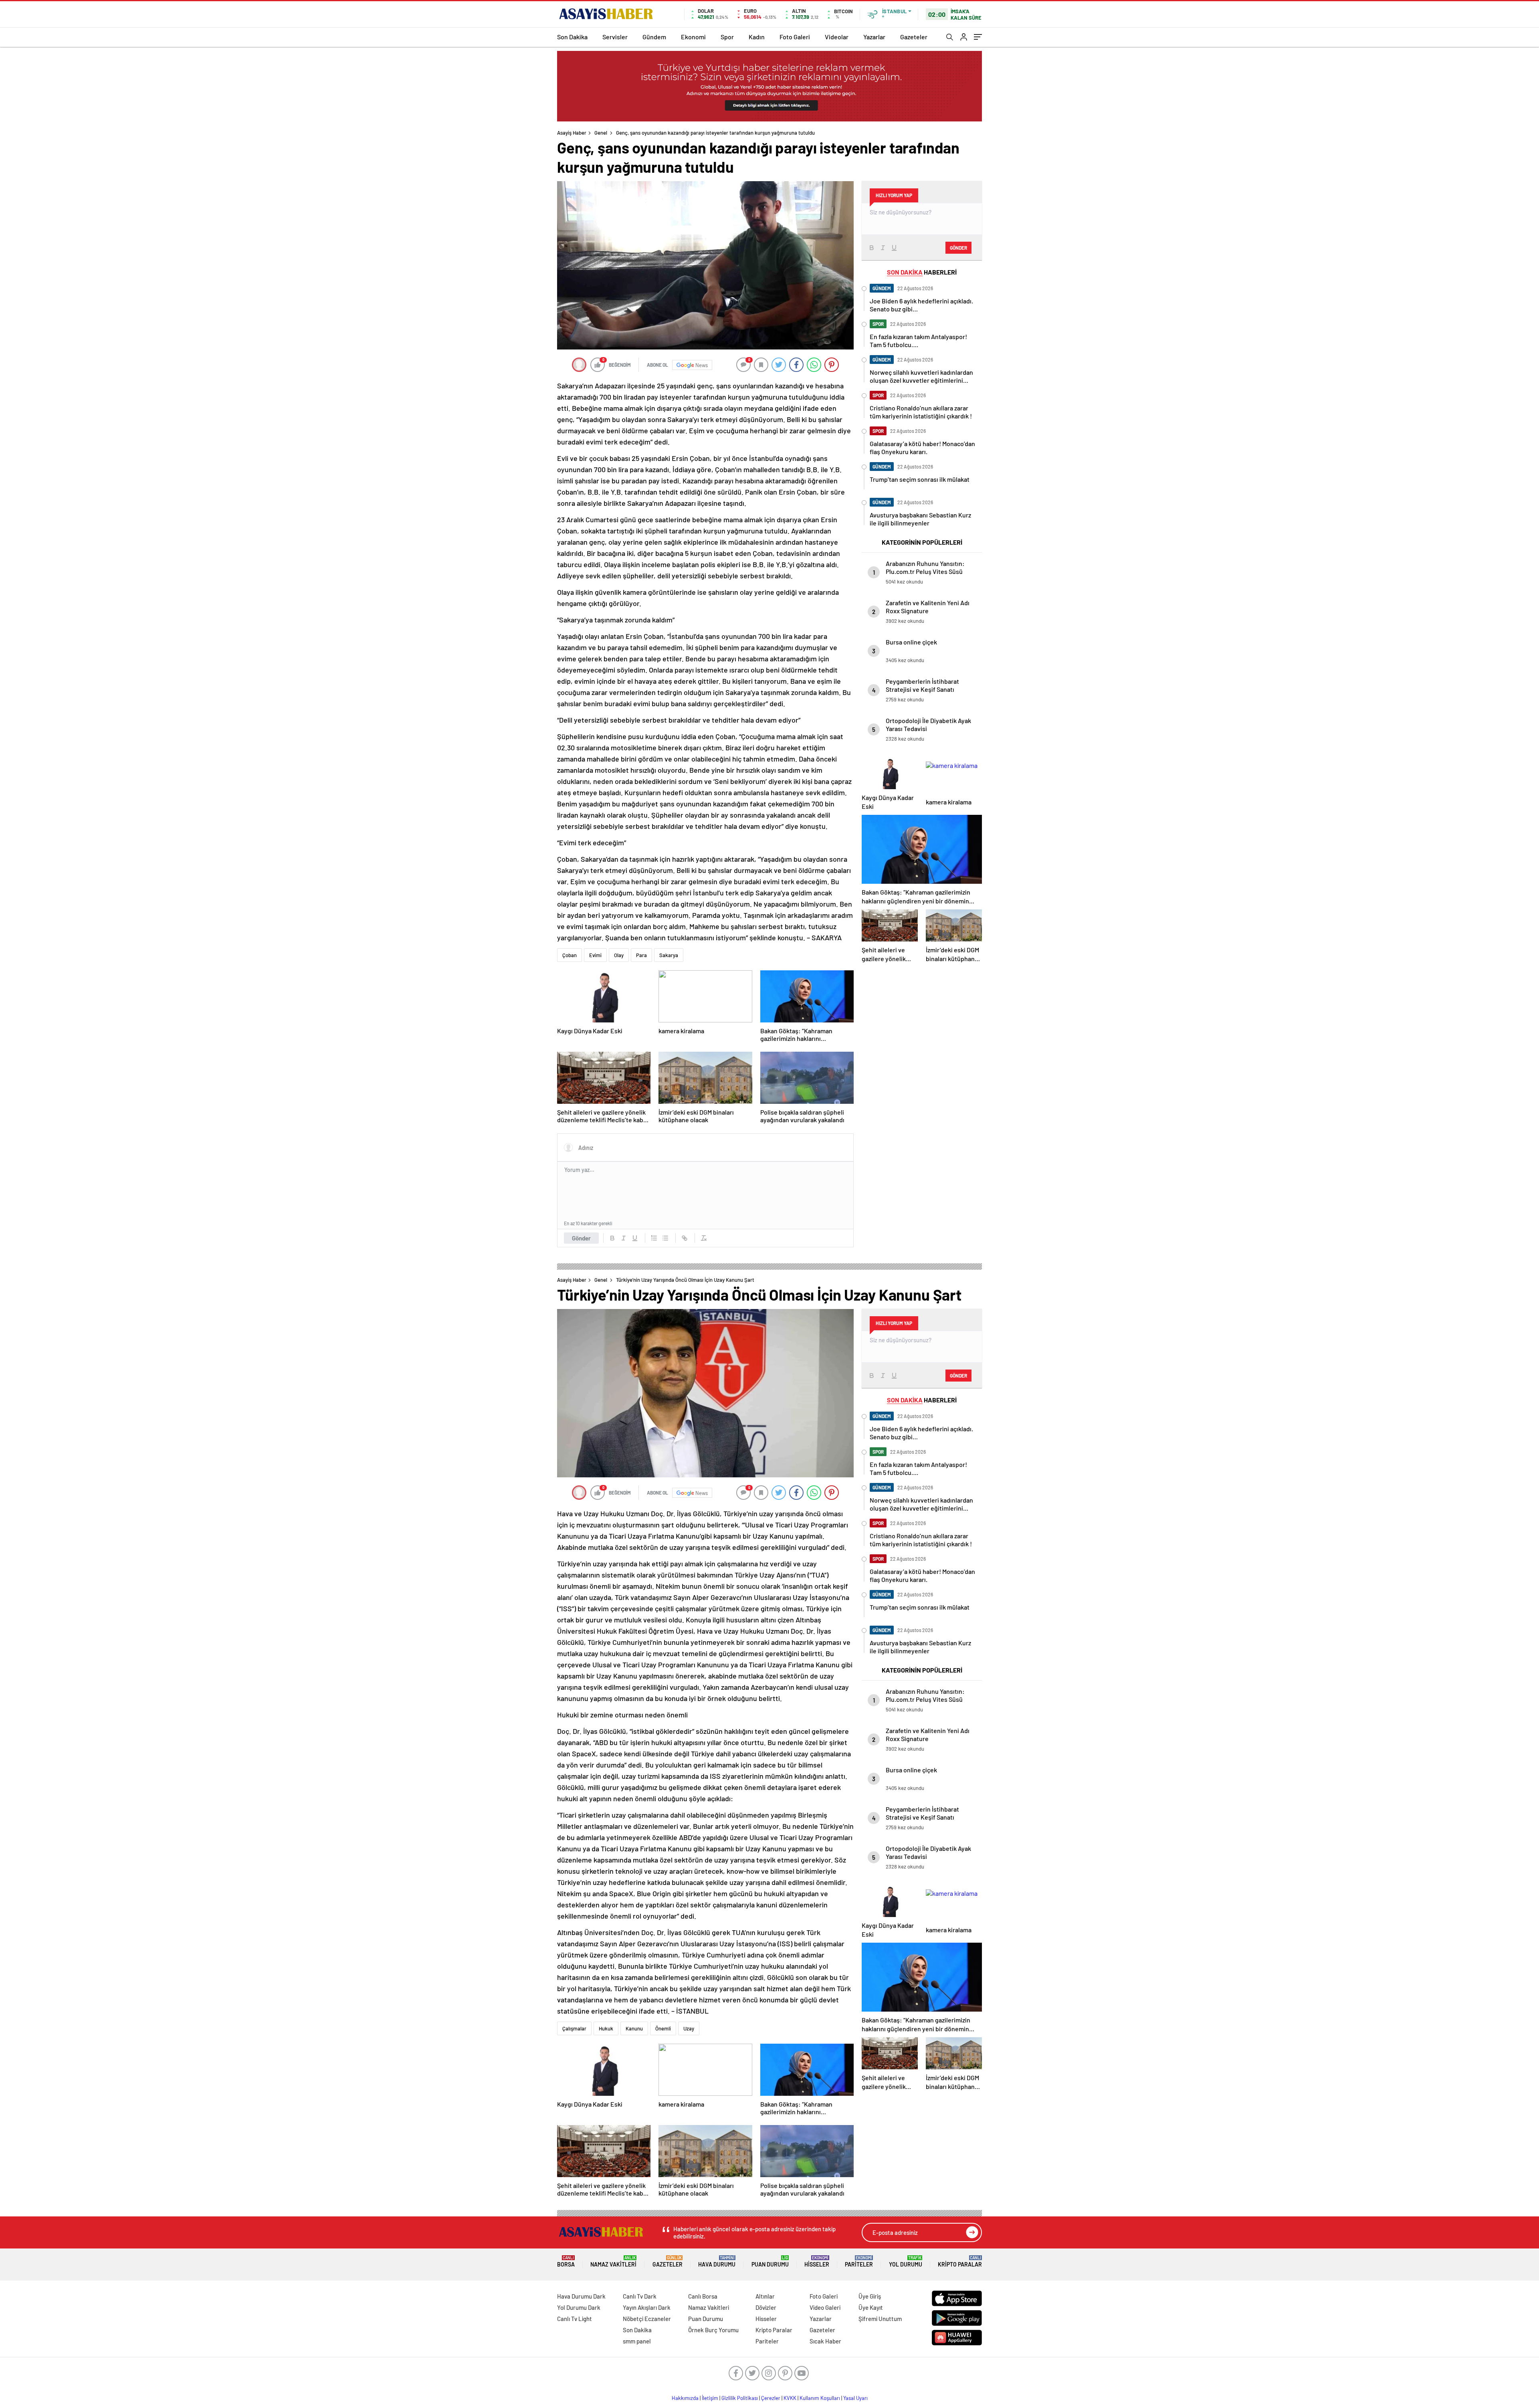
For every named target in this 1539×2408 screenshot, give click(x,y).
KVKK (790, 2398)
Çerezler (771, 2398)
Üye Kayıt (871, 2307)
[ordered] (654, 1238)
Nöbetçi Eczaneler (647, 2319)
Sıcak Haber (825, 2341)
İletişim (710, 2398)
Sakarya (669, 955)
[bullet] (665, 1238)
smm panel (637, 2341)
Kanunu (634, 2028)
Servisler (615, 37)
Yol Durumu (906, 2262)
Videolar (837, 37)
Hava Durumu (717, 2262)
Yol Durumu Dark (579, 2307)
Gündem (654, 37)
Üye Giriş (870, 2296)
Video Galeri (825, 2307)
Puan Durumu (770, 2262)
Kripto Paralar (960, 2262)
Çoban (570, 955)
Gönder (581, 1238)
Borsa (566, 2262)
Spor (727, 37)
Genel (601, 133)
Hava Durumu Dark (581, 2296)
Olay (619, 955)
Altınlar (765, 2296)
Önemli (663, 2028)
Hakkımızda (685, 2398)
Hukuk (606, 2028)
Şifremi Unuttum (880, 2319)
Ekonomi (693, 37)
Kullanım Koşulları (820, 2398)
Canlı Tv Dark (640, 2296)
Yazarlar (874, 37)
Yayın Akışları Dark (647, 2307)
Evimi (595, 955)
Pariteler (859, 2262)
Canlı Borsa (703, 2296)
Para (641, 955)
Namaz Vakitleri (613, 2262)
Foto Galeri (795, 37)
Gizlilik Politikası (740, 2398)
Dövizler (766, 2307)
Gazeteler (914, 37)
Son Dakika (572, 37)
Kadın (757, 37)
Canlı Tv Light (575, 2319)
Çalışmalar (574, 2028)
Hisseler (817, 2262)
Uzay (689, 2028)
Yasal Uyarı (855, 2398)
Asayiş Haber (572, 133)
